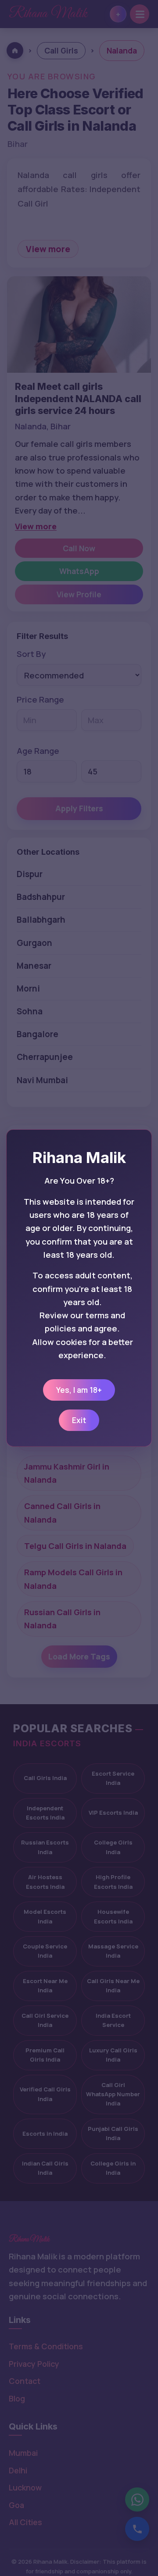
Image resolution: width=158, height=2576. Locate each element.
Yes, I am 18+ (79, 1390)
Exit (79, 1420)
